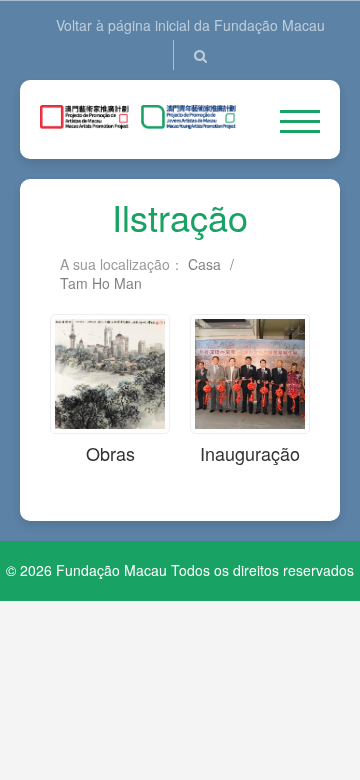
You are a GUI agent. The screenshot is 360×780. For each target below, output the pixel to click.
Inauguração (250, 453)
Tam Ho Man (101, 283)
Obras (110, 453)
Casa (204, 264)
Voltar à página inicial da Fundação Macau (190, 25)
